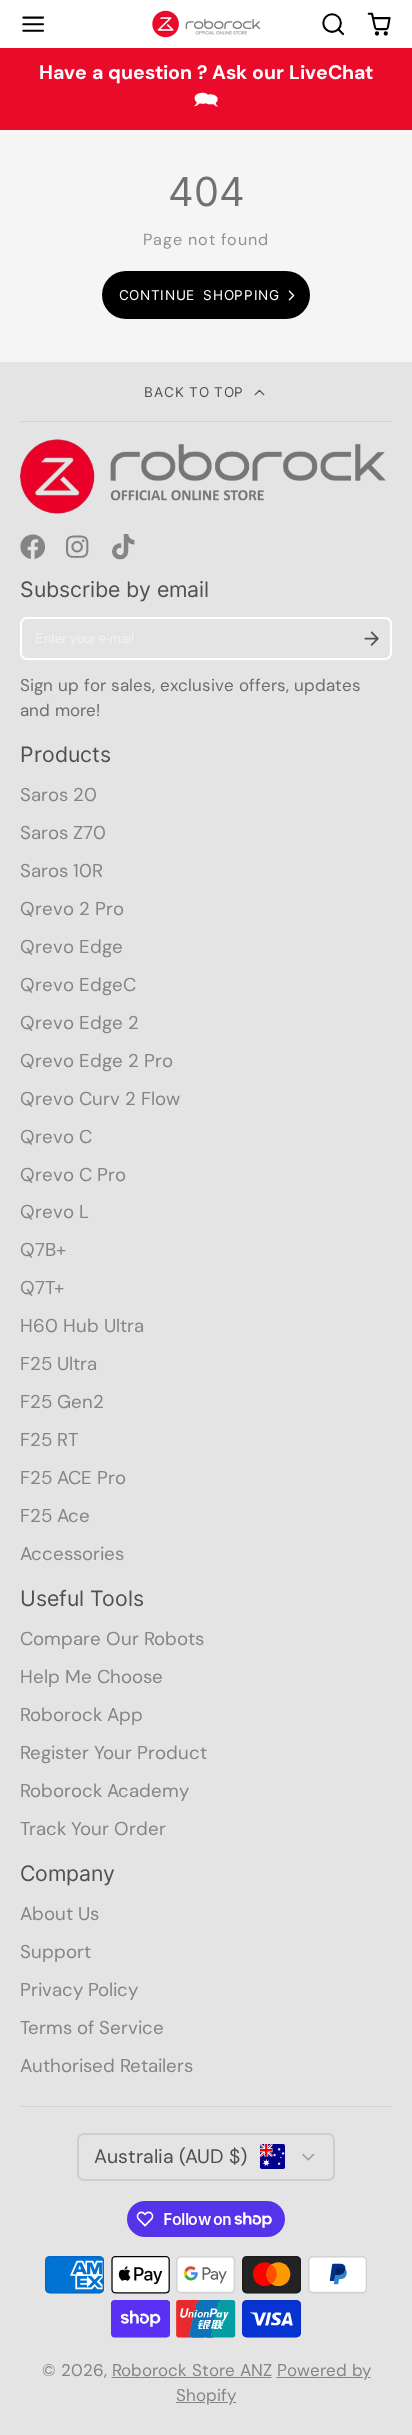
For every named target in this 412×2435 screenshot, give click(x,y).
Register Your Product (113, 1752)
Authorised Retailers (106, 2065)
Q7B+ (43, 1249)
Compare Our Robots (112, 1638)
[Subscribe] (371, 638)
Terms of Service (92, 2027)
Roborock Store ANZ (192, 2370)
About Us (59, 1913)
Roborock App (81, 1714)
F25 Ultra (58, 1363)
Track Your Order (93, 1828)
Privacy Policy (79, 1989)
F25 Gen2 (62, 1401)
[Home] (206, 24)
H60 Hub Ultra (82, 1325)
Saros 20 (58, 794)
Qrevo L (54, 1211)
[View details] (206, 476)
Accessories (72, 1553)
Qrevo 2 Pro (72, 908)
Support (55, 1951)
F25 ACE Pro (73, 1477)
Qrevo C (56, 1136)
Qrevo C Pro (73, 1174)
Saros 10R (61, 870)
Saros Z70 (63, 832)
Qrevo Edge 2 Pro (96, 1060)
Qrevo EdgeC (78, 984)
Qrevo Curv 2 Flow (100, 1098)
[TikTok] (125, 547)
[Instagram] (79, 547)
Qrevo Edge (71, 946)
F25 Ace (55, 1515)
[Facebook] (33, 547)
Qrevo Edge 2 (79, 1022)
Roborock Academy (104, 1790)
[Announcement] (206, 89)
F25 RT (49, 1439)
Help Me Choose (91, 1676)
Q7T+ (42, 1287)
